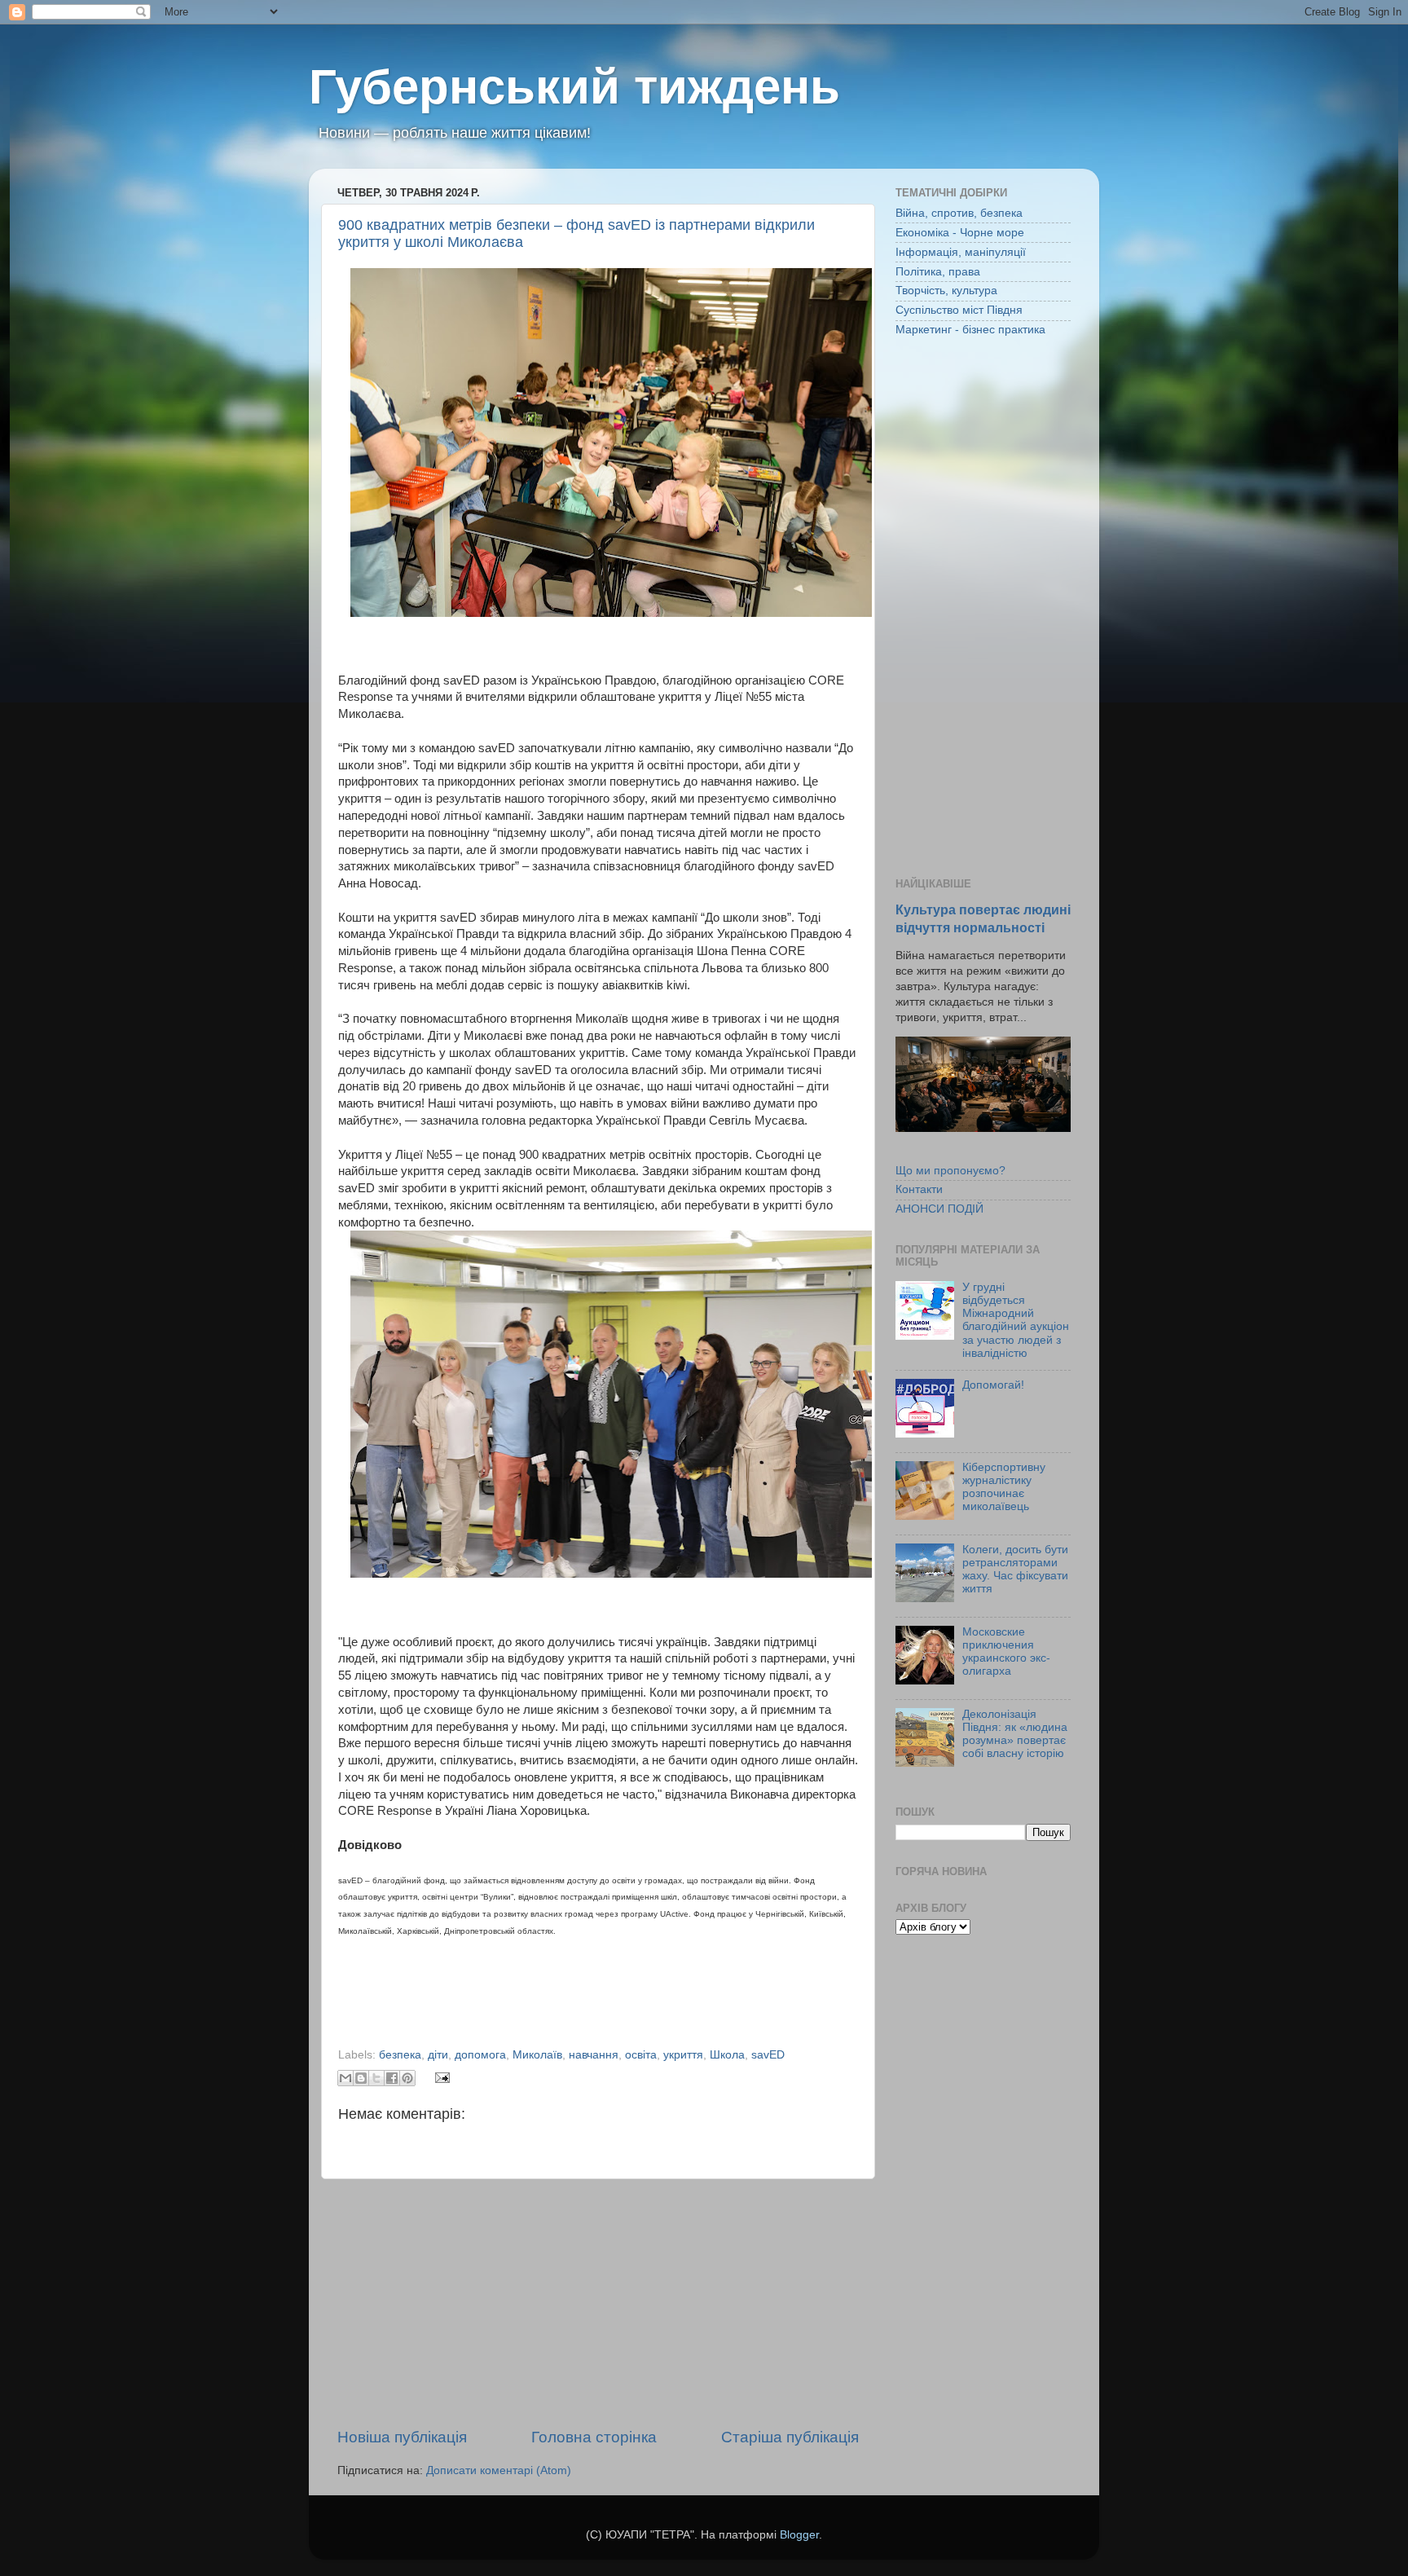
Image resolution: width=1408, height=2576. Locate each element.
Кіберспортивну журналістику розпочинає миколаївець (1004, 1487)
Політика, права (938, 272)
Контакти (919, 1189)
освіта (641, 2055)
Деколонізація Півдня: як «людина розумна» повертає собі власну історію (1015, 1734)
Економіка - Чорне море (960, 233)
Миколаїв (537, 2055)
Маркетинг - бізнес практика (970, 330)
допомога (480, 2055)
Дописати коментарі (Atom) (499, 2470)
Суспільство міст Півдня (959, 310)
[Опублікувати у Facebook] (392, 2078)
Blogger (799, 2535)
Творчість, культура (946, 291)
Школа (727, 2055)
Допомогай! (993, 1385)
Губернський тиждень (574, 87)
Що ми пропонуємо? (950, 1171)
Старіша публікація (790, 2437)
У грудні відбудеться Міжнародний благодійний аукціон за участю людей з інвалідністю (1016, 1320)
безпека (400, 2055)
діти (438, 2055)
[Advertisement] (598, 2303)
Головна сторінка (594, 2437)
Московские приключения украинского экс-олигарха (1006, 1652)
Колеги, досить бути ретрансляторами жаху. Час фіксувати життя (1015, 1570)
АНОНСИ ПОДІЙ (939, 1209)
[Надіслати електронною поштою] (345, 2078)
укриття (683, 2055)
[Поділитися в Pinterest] (407, 2078)
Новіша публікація (402, 2437)
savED (768, 2055)
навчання (594, 2055)
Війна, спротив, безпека (959, 213)
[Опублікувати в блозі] (361, 2078)
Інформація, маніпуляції (961, 252)
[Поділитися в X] (376, 2078)
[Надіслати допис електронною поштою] (440, 2077)
